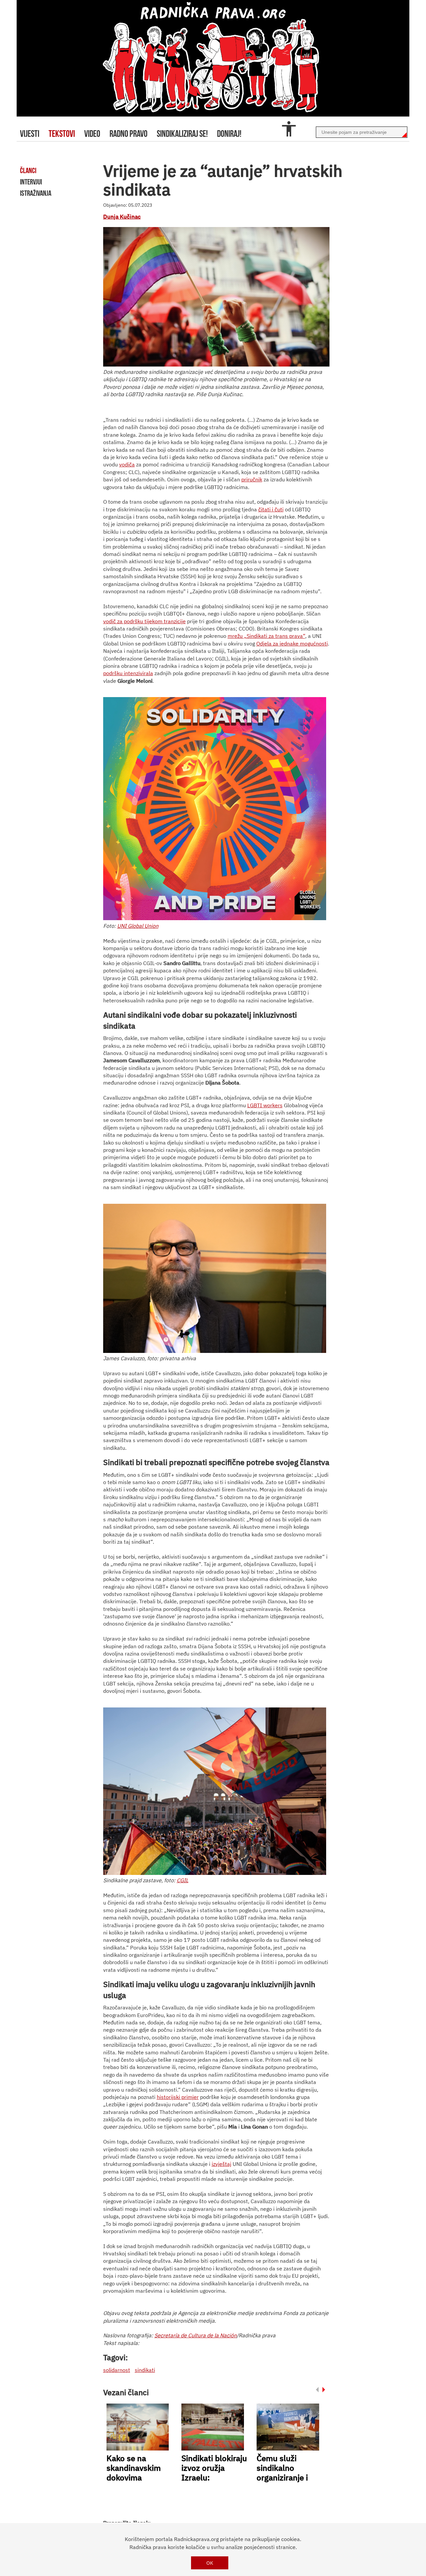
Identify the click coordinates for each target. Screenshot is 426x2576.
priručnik (252, 479)
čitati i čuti (271, 509)
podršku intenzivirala (128, 673)
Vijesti (30, 134)
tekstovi (62, 134)
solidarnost (117, 2370)
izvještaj (221, 2164)
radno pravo (128, 134)
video (92, 134)
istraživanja (36, 193)
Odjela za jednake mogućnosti (292, 644)
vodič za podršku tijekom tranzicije (144, 621)
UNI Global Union (138, 926)
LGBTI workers (265, 1105)
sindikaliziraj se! (182, 134)
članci (28, 170)
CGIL (183, 1880)
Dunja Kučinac (122, 217)
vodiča (127, 464)
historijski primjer (178, 2097)
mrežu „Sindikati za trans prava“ (266, 636)
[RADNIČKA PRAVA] (213, 58)
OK (210, 2563)
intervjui (31, 182)
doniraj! (229, 134)
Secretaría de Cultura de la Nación (196, 2335)
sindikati (145, 2370)
